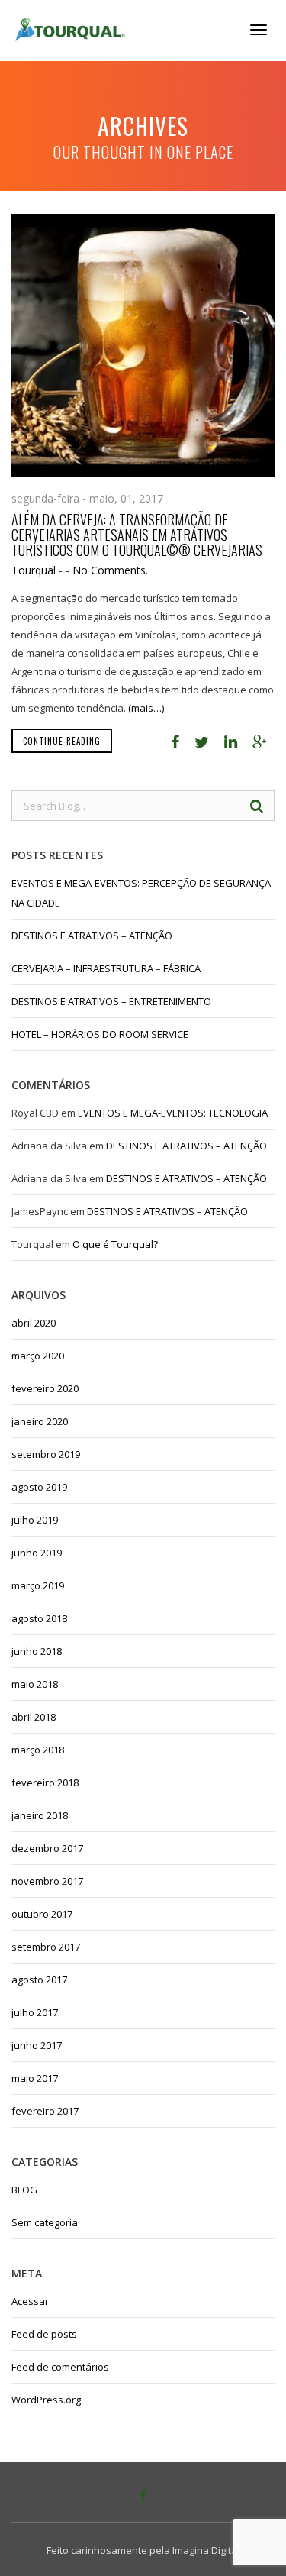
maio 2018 (35, 1684)
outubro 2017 (42, 1914)
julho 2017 (35, 2012)
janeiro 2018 (40, 1815)
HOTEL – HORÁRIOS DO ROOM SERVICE (100, 1034)
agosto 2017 (39, 1980)
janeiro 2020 (40, 1421)
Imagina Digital (206, 2550)
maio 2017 (35, 2078)
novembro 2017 (47, 1881)
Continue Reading (62, 741)
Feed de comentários (60, 2367)
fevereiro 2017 (45, 2111)
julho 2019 (35, 1520)
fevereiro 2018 (45, 1783)
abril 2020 (34, 1323)
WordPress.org (46, 2400)
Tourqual (34, 570)
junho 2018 (37, 1651)
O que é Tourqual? (115, 1244)
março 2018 (38, 1750)
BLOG (24, 2190)
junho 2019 (37, 1553)
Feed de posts (44, 2334)
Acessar (30, 2301)
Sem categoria (45, 2222)
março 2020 (38, 1356)
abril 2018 (34, 1717)
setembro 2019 (46, 1454)
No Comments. (110, 570)
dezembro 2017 (47, 1848)
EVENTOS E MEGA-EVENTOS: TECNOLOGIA (173, 1113)
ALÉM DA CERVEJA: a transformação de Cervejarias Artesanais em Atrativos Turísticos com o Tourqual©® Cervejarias (137, 535)
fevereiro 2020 (45, 1388)
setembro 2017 (46, 1947)
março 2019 (38, 1585)
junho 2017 (37, 2045)
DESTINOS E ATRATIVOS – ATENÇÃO (92, 936)
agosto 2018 (39, 1618)
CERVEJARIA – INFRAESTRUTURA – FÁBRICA (106, 968)
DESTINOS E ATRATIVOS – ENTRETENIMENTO (111, 1001)
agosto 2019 (39, 1487)
